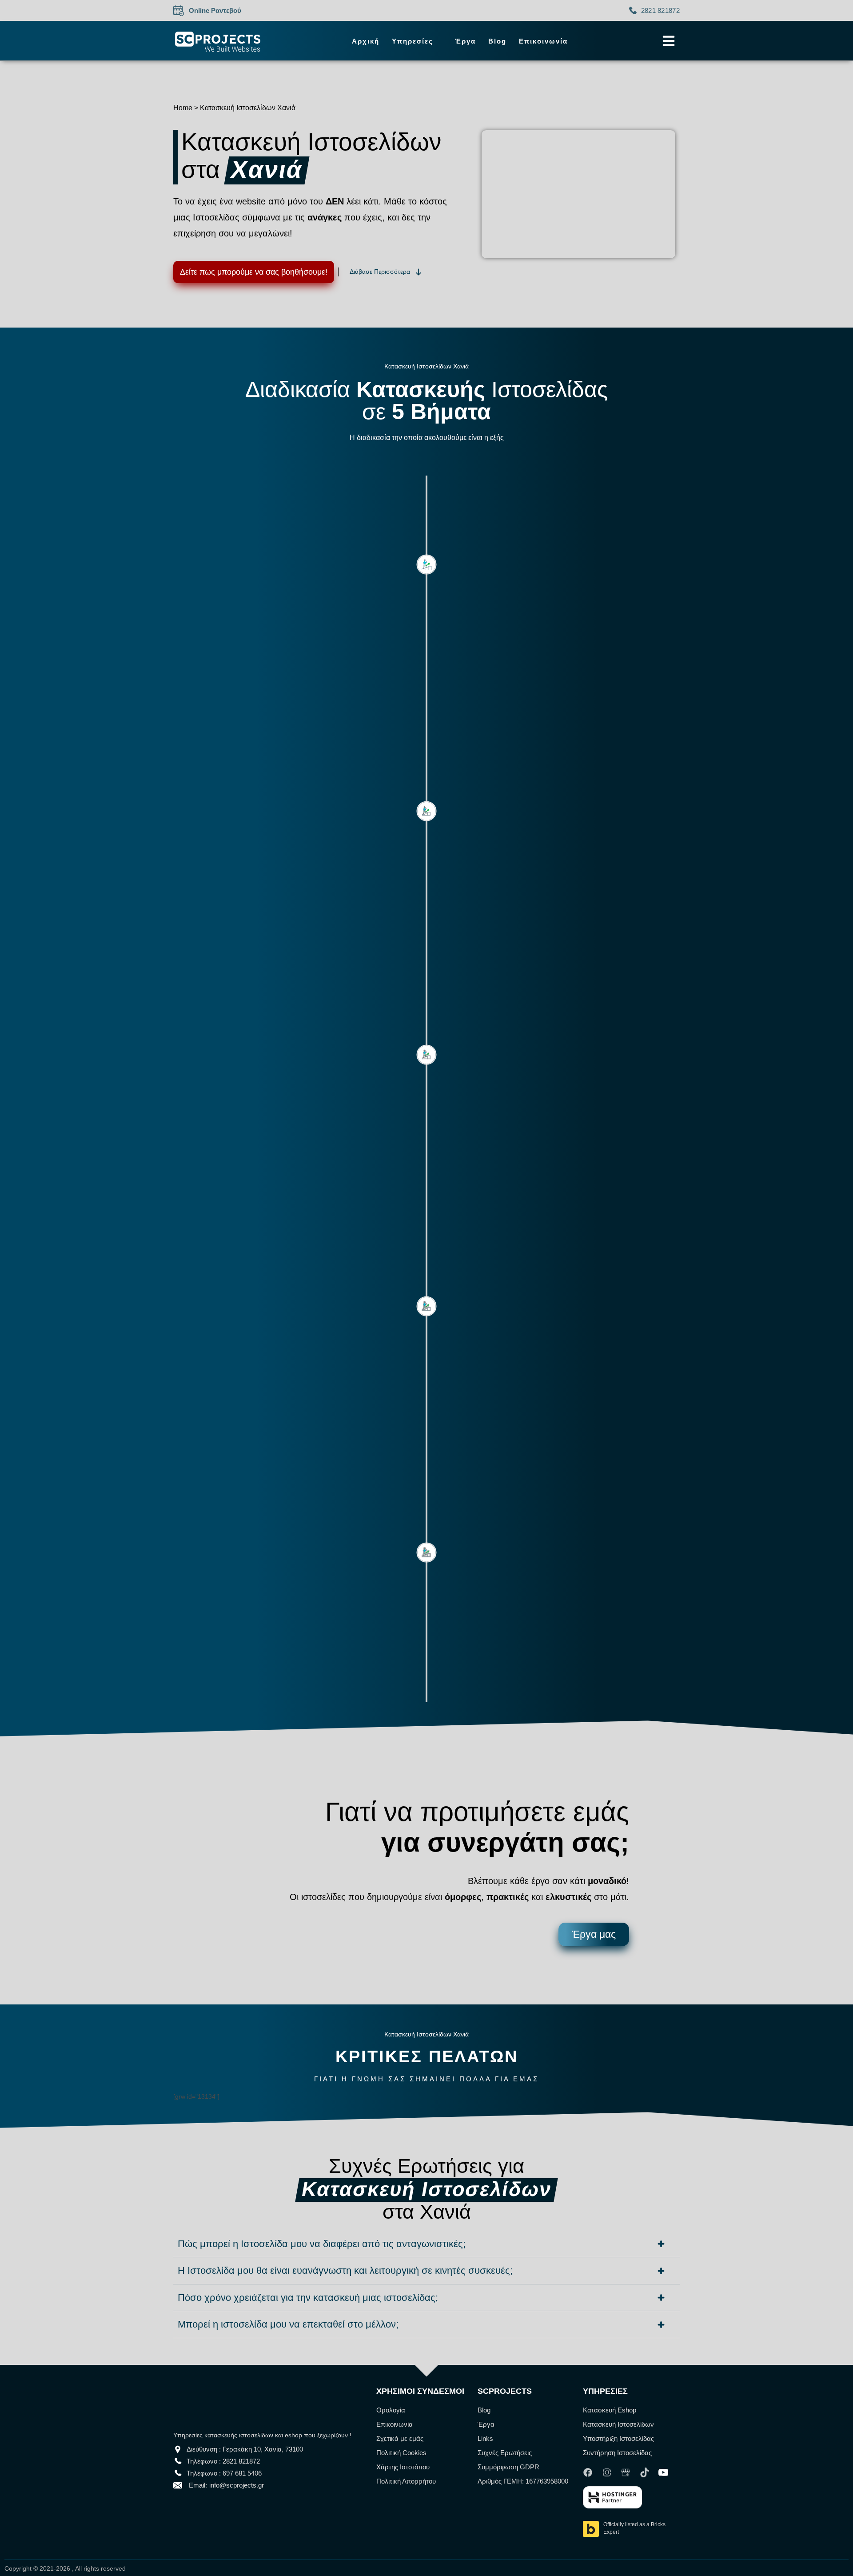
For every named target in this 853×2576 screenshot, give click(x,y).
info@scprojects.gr (237, 2485)
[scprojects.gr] (218, 41)
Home (183, 108)
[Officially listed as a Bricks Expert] (591, 2530)
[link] (590, 2472)
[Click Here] (669, 41)
